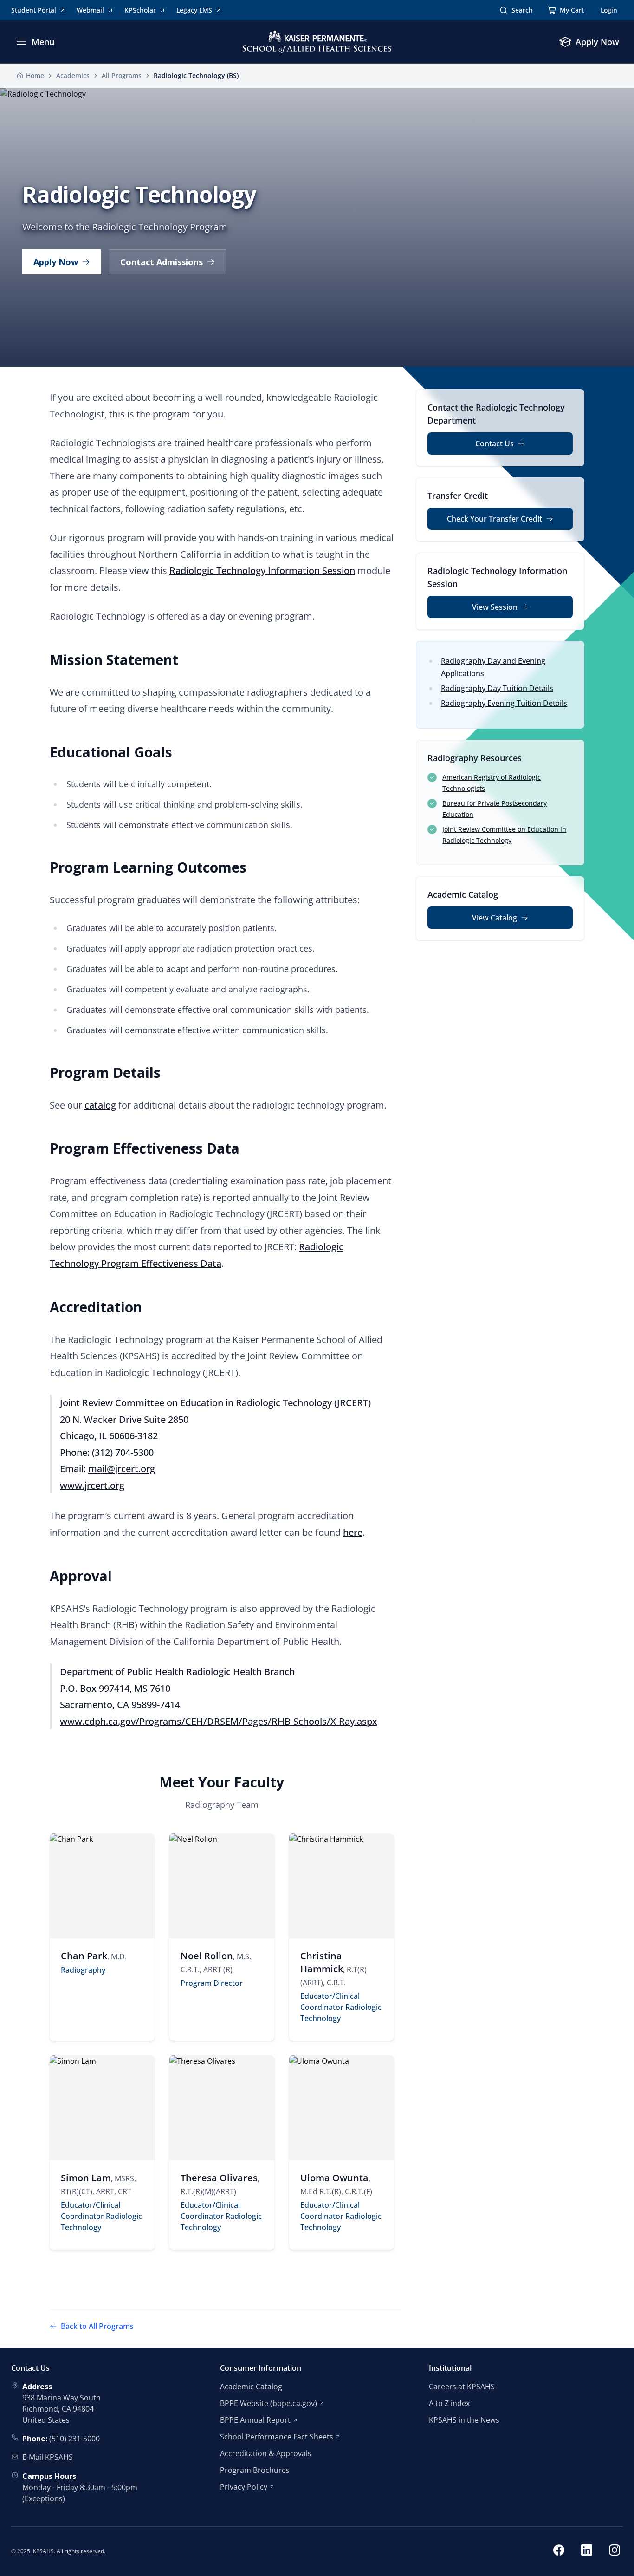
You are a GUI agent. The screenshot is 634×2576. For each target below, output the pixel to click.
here (353, 1532)
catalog (100, 1105)
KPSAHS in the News (464, 2420)
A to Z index (449, 2403)
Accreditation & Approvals (266, 2453)
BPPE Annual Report (255, 2420)
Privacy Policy (244, 2487)
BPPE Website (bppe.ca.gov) (268, 2403)
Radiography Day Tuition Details (497, 688)
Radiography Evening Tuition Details (504, 703)
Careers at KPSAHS (462, 2387)
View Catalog (495, 918)
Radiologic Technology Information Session (262, 571)
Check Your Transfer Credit (495, 519)
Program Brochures (255, 2470)
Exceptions (44, 2498)
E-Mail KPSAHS (48, 2457)
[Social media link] (559, 2551)
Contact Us (495, 443)
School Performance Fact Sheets (277, 2437)
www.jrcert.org (92, 1485)
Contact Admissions (162, 262)
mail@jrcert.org (122, 1469)
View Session (495, 607)
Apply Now (56, 262)
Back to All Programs (97, 2326)
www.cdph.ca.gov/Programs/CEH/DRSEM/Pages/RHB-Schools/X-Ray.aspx (219, 1721)
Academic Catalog (251, 2387)
